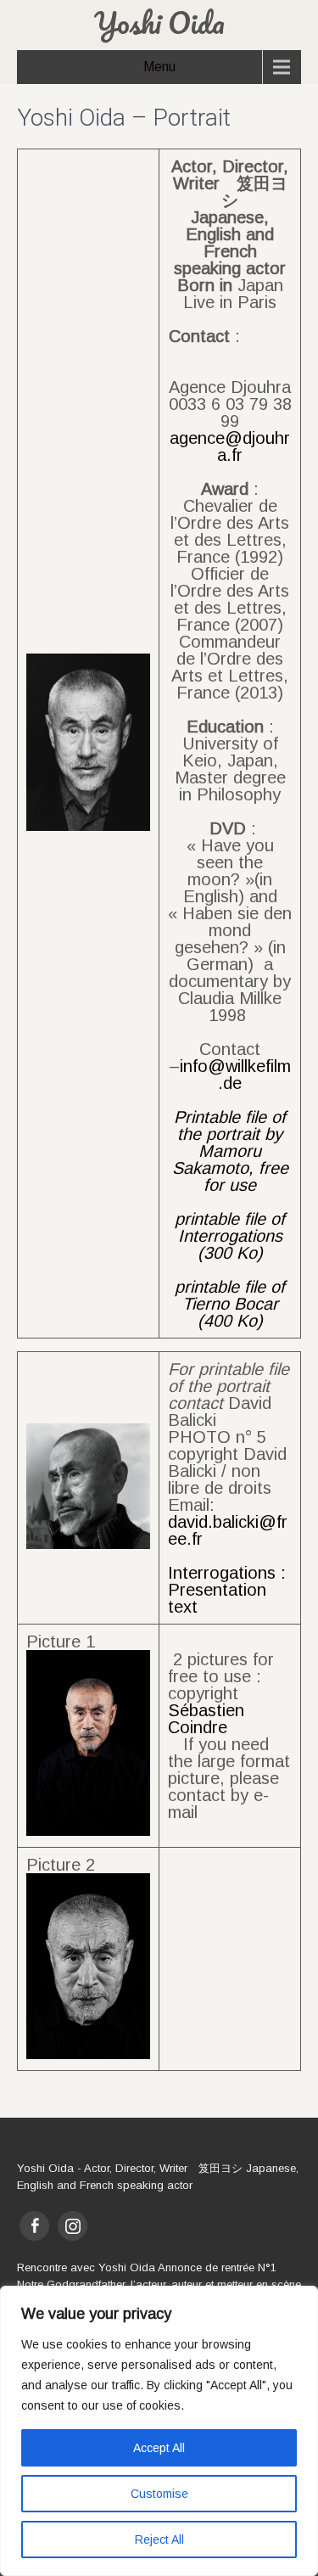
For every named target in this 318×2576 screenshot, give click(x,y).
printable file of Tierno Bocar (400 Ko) (230, 1304)
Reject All (159, 2540)
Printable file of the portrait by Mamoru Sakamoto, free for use (230, 1151)
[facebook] (34, 2226)
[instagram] (73, 2226)
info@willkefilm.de (235, 1075)
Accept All (159, 2448)
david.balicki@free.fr (228, 1530)
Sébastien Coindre (206, 1719)
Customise (159, 2494)
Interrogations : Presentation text (227, 1590)
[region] (159, 2431)
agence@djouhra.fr (230, 446)
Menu (159, 67)
